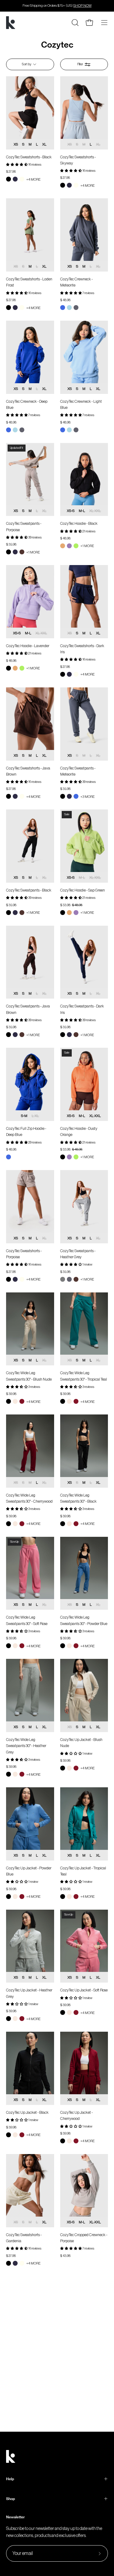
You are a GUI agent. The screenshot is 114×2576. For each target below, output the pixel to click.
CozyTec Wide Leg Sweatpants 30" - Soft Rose (27, 1620)
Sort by (27, 64)
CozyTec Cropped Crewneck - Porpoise (84, 2238)
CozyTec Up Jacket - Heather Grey (29, 1993)
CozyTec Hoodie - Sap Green (83, 890)
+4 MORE (33, 179)
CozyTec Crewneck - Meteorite (76, 282)
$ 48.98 (65, 300)
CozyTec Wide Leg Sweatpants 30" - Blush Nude (29, 1376)
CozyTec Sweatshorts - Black (29, 157)
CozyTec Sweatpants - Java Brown (28, 1009)
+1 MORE (33, 552)
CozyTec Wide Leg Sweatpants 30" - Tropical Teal (84, 1376)
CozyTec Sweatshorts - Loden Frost (29, 282)
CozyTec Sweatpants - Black (29, 890)
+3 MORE (87, 797)
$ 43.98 (65, 2256)
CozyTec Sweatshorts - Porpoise (24, 1254)
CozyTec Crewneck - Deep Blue (27, 404)
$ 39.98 (11, 1394)
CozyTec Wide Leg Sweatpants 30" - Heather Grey (26, 1746)
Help (10, 2479)
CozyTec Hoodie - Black (79, 523)
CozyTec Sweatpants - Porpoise (24, 526)
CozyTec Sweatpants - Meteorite (78, 771)
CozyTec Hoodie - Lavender (28, 646)
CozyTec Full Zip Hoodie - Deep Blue (26, 1131)
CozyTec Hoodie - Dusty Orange (79, 1131)
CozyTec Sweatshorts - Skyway (78, 160)
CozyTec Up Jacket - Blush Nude (81, 1743)
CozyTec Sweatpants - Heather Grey (78, 1254)
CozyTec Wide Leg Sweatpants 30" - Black (78, 1498)
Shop (10, 2499)
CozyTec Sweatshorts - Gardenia (24, 2238)
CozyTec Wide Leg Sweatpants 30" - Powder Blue (84, 1620)
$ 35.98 (11, 544)
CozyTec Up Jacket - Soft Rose (84, 1990)
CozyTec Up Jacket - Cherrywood (76, 2115)
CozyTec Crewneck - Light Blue (81, 404)
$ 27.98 (11, 172)
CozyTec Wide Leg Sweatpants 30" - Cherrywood (29, 1498)
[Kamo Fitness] (11, 23)
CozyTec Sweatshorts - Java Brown (28, 771)
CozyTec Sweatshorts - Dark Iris (82, 649)
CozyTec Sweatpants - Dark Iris (82, 1009)
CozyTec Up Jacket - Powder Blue (29, 1871)
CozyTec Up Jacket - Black (27, 2112)
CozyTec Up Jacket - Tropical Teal (83, 1871)
